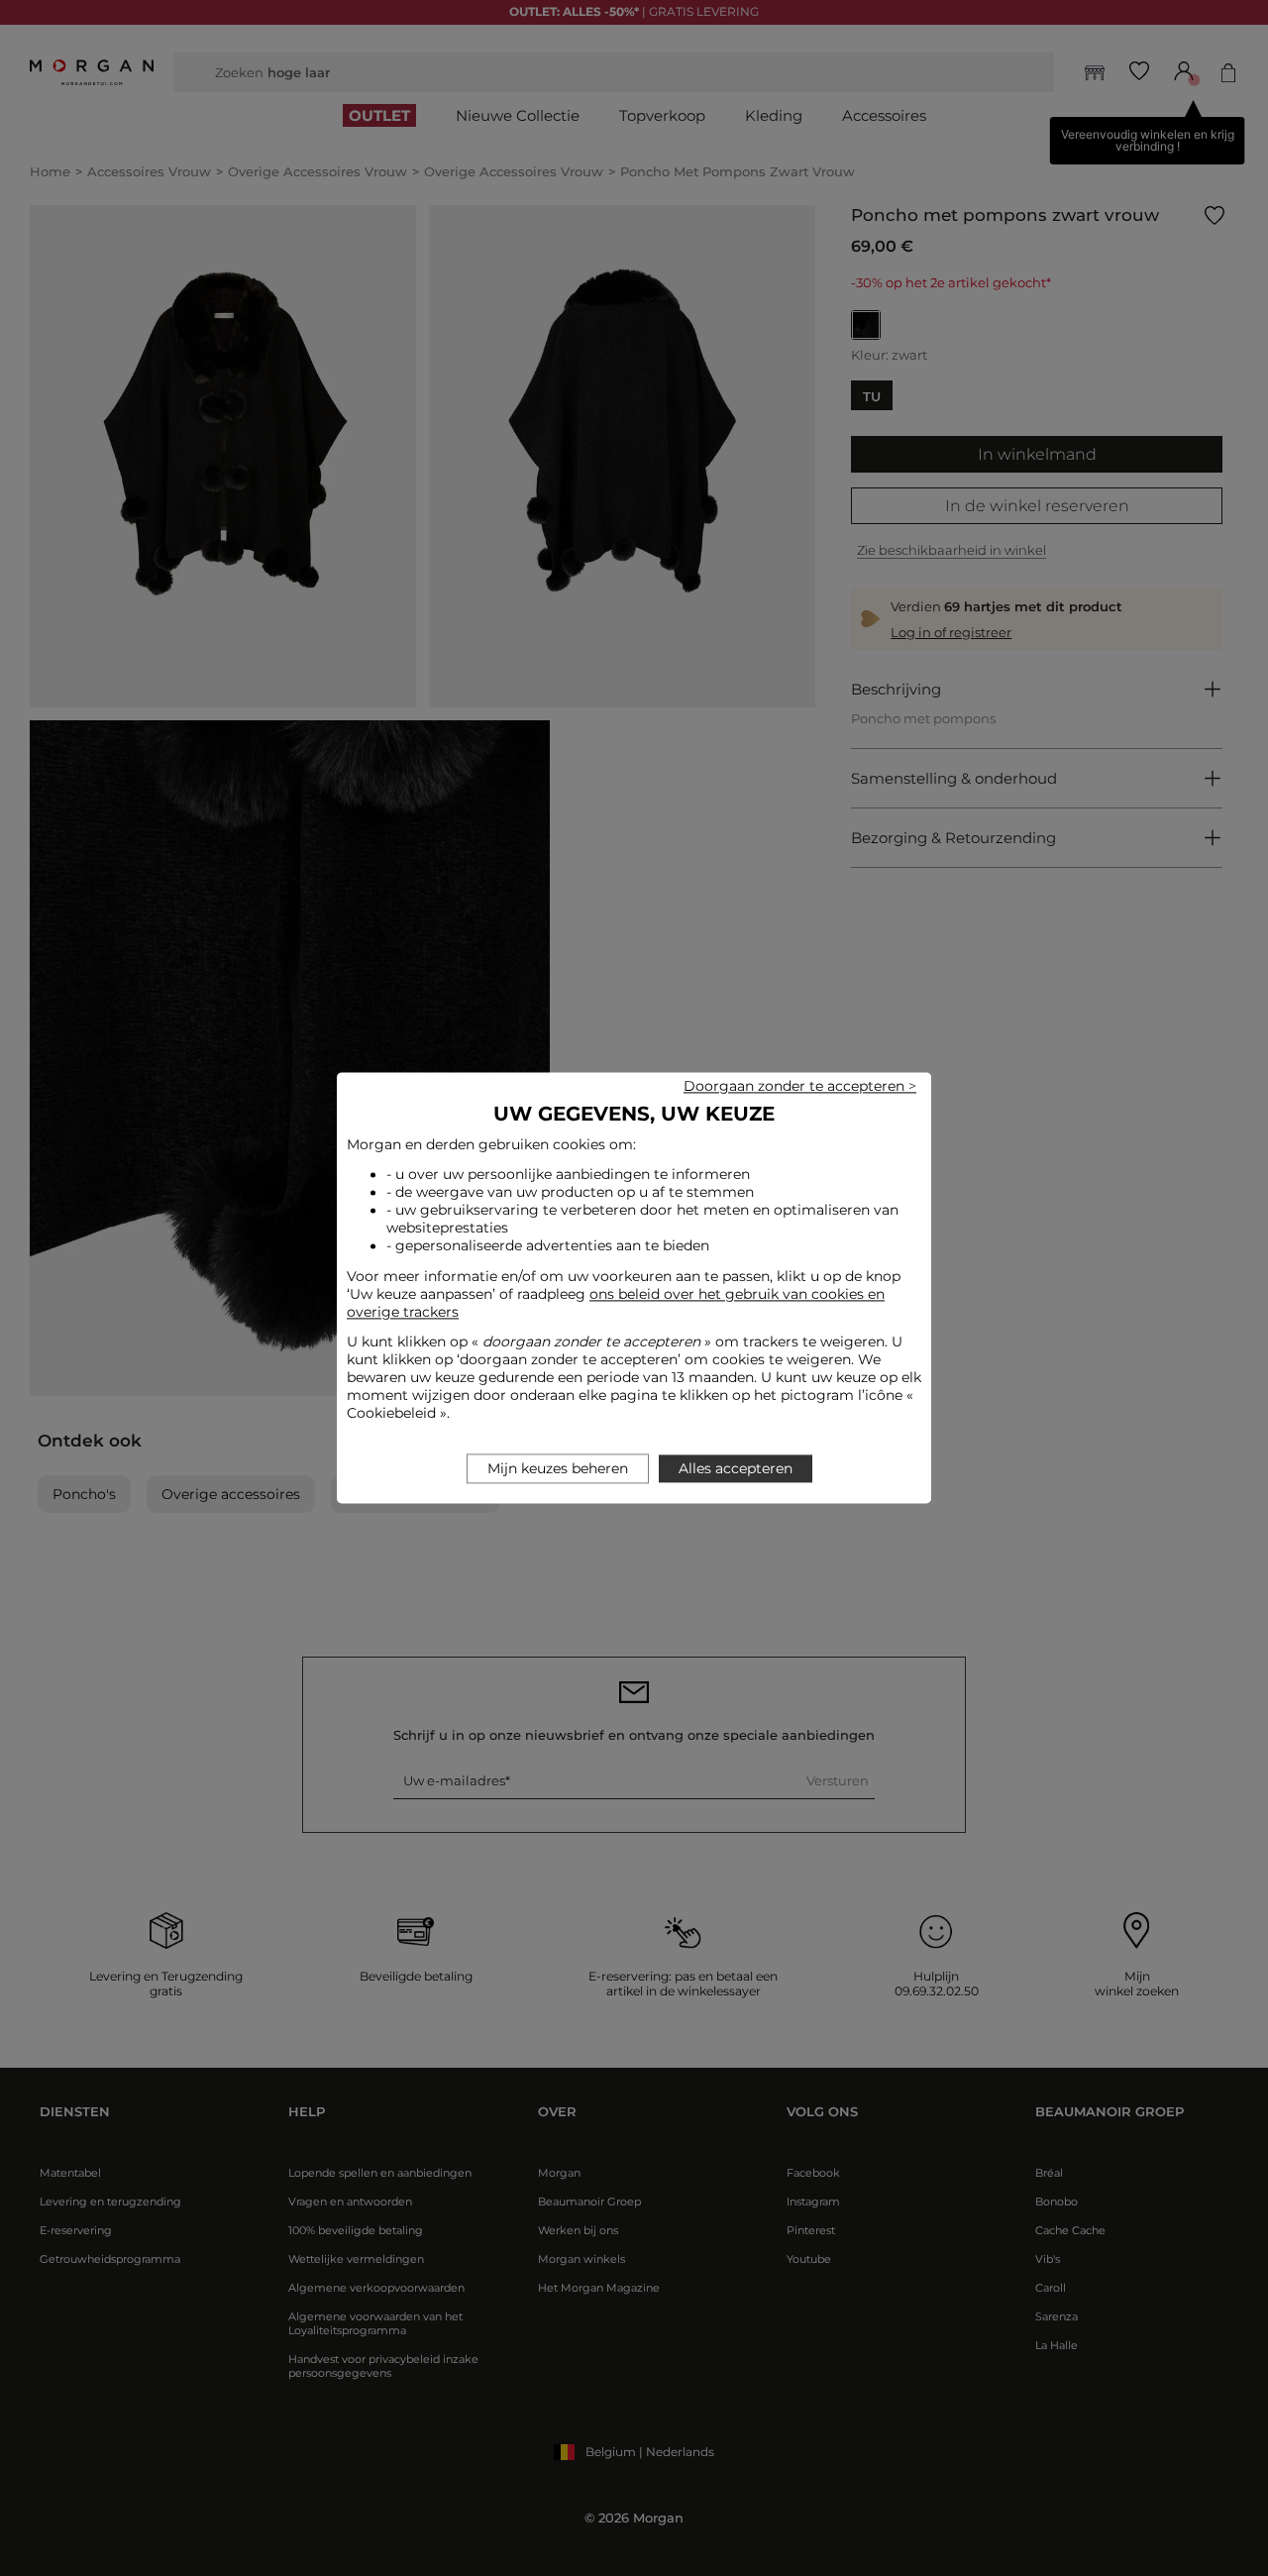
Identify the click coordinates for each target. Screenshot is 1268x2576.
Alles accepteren (736, 1469)
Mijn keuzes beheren (558, 1469)
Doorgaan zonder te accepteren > (800, 1086)
